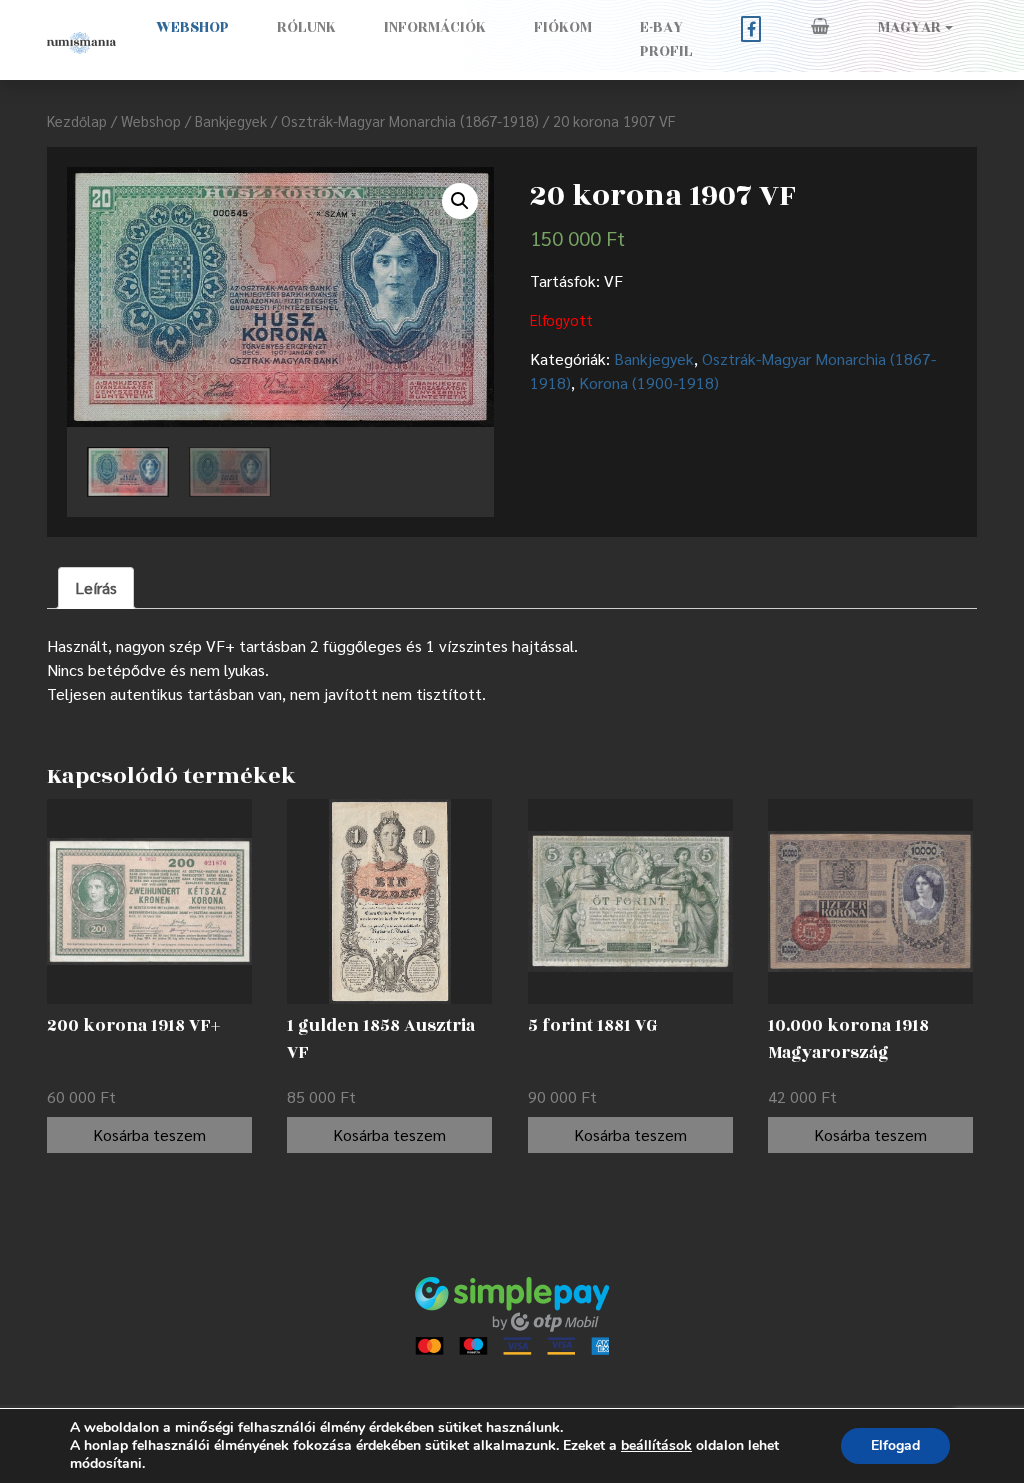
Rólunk (306, 27)
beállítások (656, 1446)
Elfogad (895, 1445)
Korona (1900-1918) (649, 382)
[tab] (96, 588)
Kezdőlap (77, 120)
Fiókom (563, 27)
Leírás (96, 587)
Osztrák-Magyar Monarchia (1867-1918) (410, 120)
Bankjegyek (231, 120)
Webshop (192, 27)
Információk (435, 27)
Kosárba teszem (149, 1134)
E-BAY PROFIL (666, 39)
